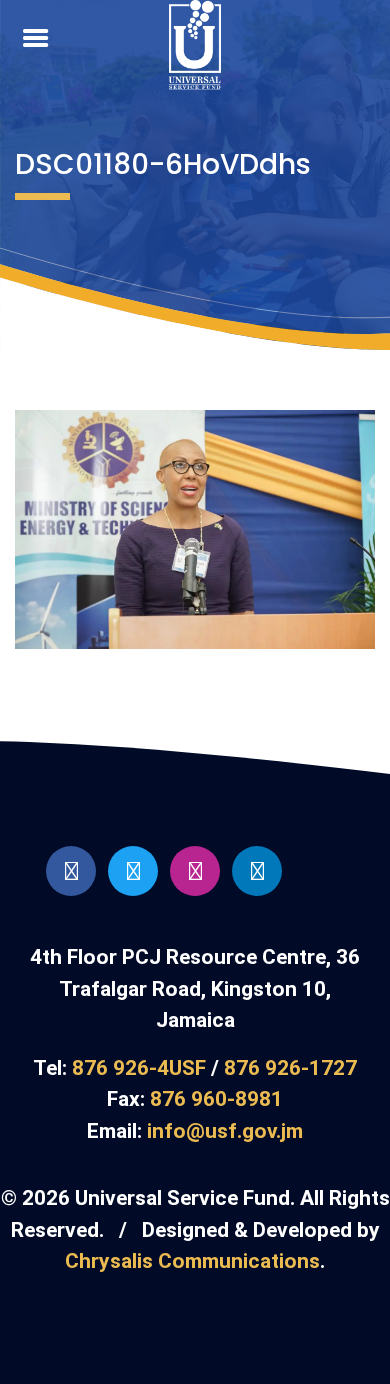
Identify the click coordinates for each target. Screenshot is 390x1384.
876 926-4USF (139, 1068)
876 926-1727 (290, 1068)
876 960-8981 (216, 1099)
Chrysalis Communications (192, 1261)
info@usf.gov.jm (225, 1131)
